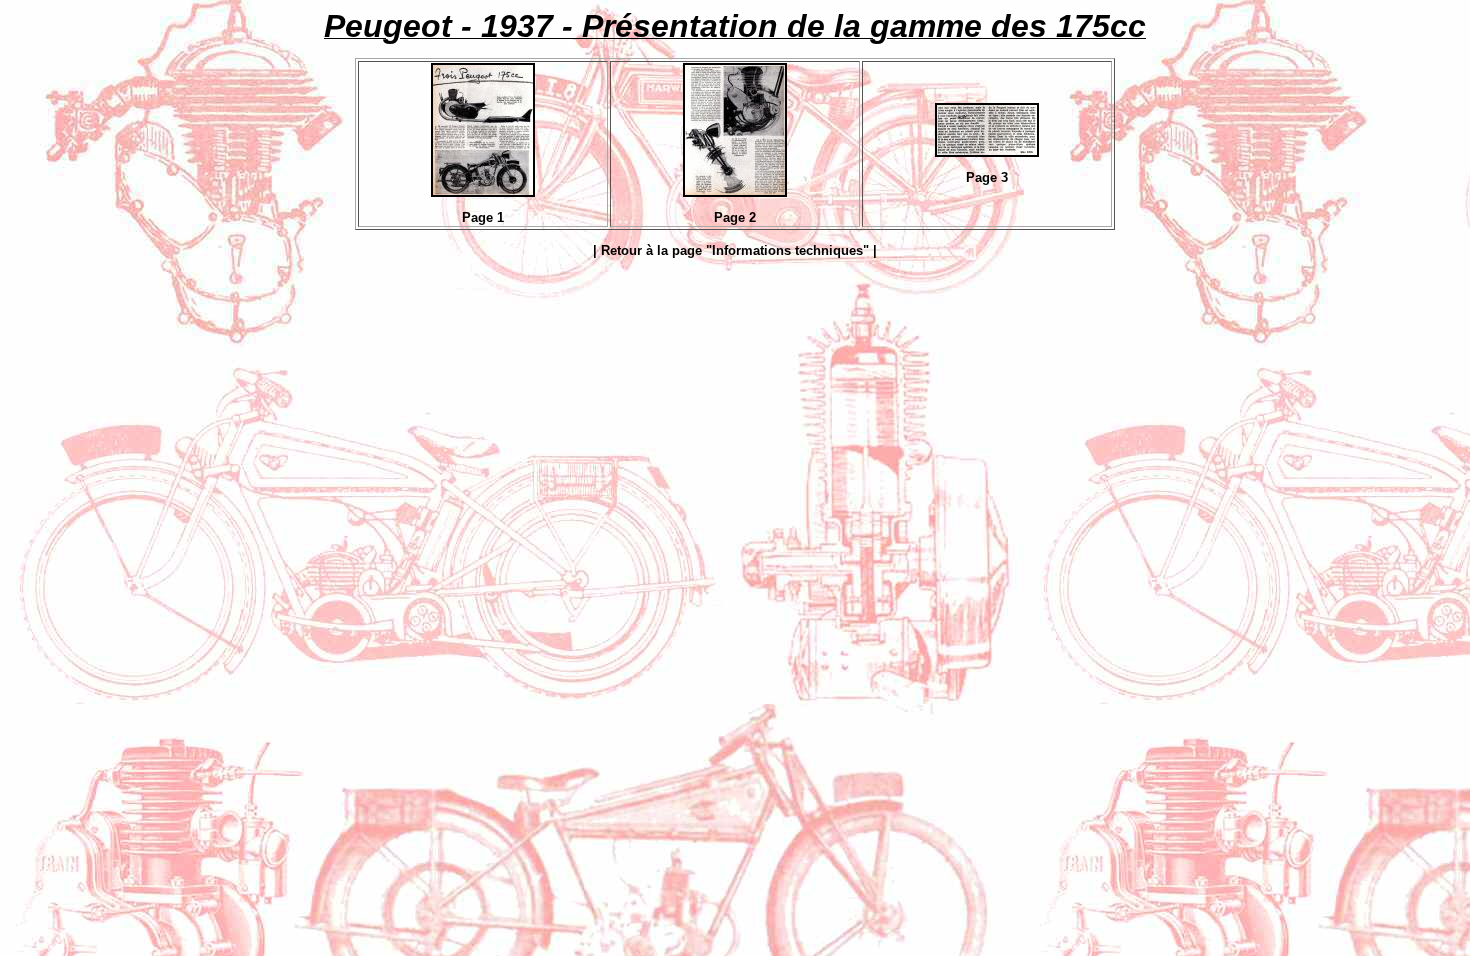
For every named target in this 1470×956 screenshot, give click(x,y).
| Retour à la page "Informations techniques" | (735, 250)
